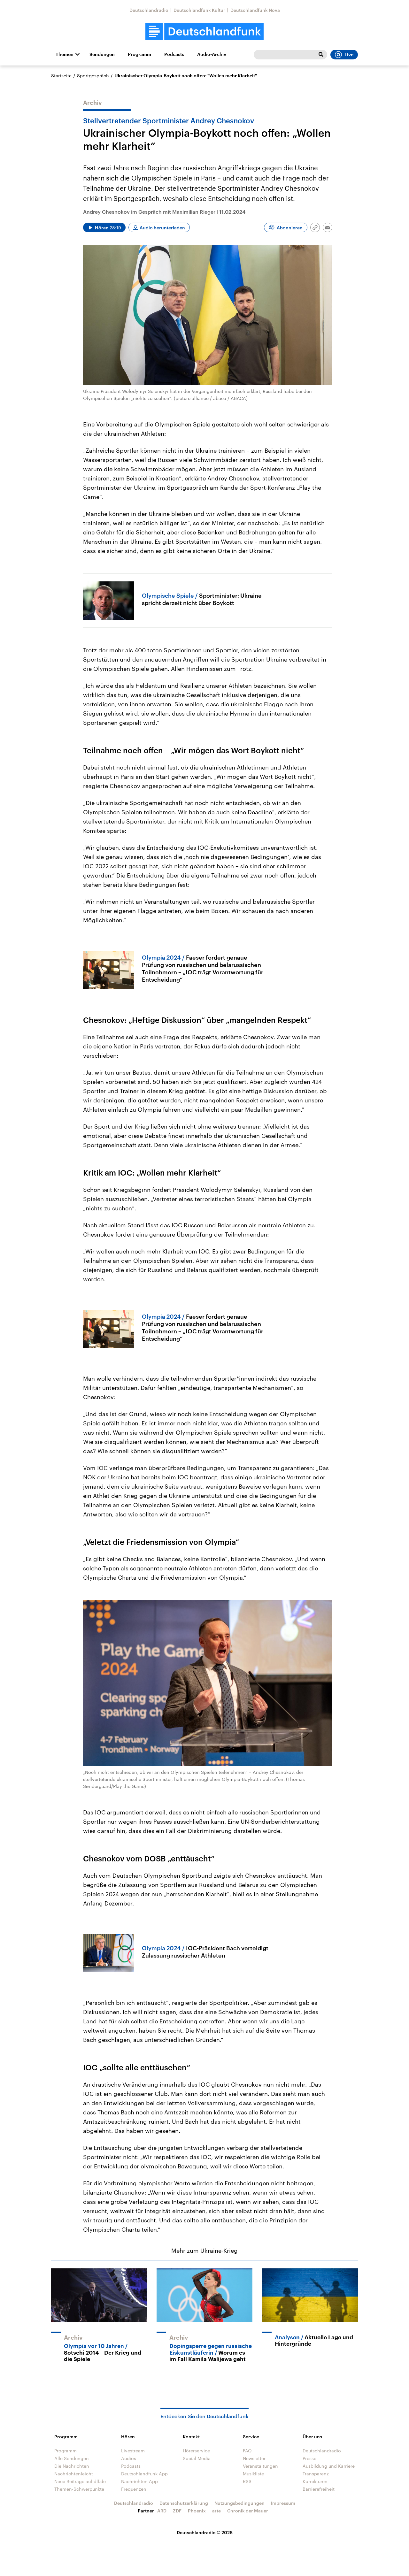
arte (216, 2511)
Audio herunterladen (162, 228)
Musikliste (253, 2474)
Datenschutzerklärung (184, 2503)
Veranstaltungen (260, 2466)
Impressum (283, 2503)
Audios (129, 2458)
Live (349, 55)
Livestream (133, 2451)
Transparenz (316, 2474)
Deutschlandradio (149, 10)
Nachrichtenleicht (74, 2474)
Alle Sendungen (72, 2458)
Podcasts (174, 54)
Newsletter (254, 2458)
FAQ (247, 2451)
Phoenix (197, 2511)
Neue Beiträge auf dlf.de (80, 2481)
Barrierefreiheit (319, 2489)
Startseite (61, 76)
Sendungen (102, 54)
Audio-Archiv (212, 54)
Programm (139, 54)
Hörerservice (196, 2451)
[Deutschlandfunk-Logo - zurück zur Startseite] (204, 31)
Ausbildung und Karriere (329, 2466)
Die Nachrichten (72, 2466)
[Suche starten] (321, 55)
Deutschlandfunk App (144, 2474)
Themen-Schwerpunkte (79, 2489)
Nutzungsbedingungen (239, 2503)
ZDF (177, 2511)
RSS (247, 2481)
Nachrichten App (139, 2481)
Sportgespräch (93, 76)
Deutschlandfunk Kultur (199, 10)
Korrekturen (315, 2481)
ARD (162, 2511)
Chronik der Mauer (248, 2511)
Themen (65, 54)
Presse (309, 2458)
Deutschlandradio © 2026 (205, 2532)
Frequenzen (134, 2489)
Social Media (197, 2458)
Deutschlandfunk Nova (255, 10)
